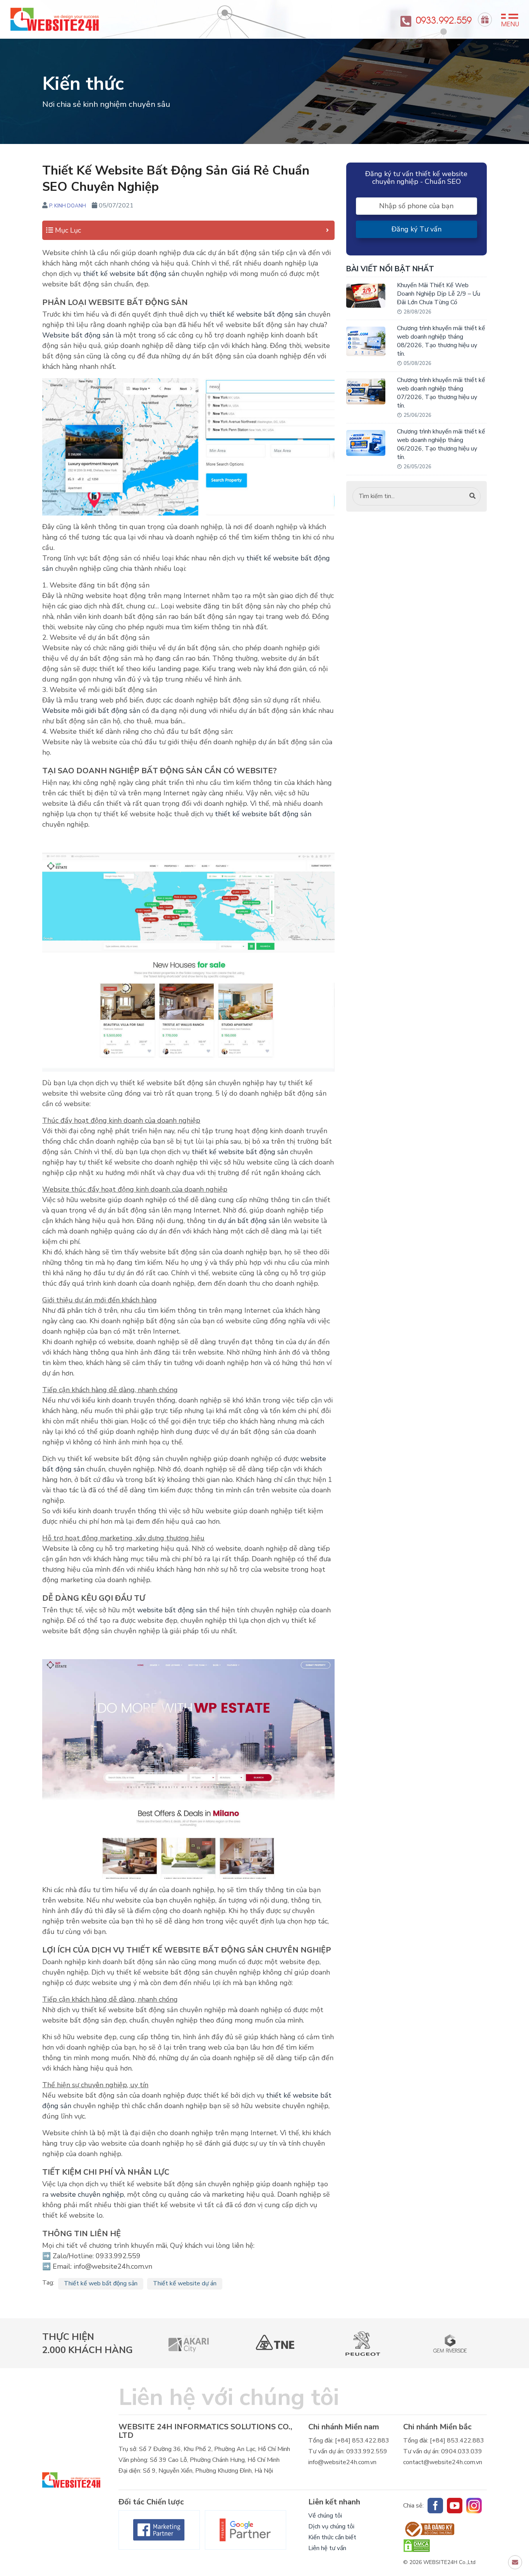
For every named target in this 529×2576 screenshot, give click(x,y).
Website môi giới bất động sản (91, 711)
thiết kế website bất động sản (131, 274)
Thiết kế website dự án (185, 2283)
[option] (188, 2343)
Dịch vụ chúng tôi (331, 2526)
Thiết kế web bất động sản (101, 2283)
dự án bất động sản (249, 1221)
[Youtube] (455, 2506)
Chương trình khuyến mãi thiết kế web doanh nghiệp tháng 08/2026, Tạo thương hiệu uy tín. (441, 341)
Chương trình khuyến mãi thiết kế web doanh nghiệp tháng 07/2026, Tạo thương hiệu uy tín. (441, 393)
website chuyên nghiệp (87, 2194)
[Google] (246, 2530)
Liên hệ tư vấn (327, 2548)
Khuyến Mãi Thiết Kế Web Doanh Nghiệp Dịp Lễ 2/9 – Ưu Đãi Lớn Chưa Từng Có (439, 294)
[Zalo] (474, 2506)
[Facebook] (159, 2530)
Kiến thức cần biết (332, 2537)
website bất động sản (172, 1610)
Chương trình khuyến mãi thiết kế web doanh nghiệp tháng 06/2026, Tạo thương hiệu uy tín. (441, 444)
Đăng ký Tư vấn (417, 229)
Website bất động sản (78, 335)
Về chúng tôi (325, 2516)
